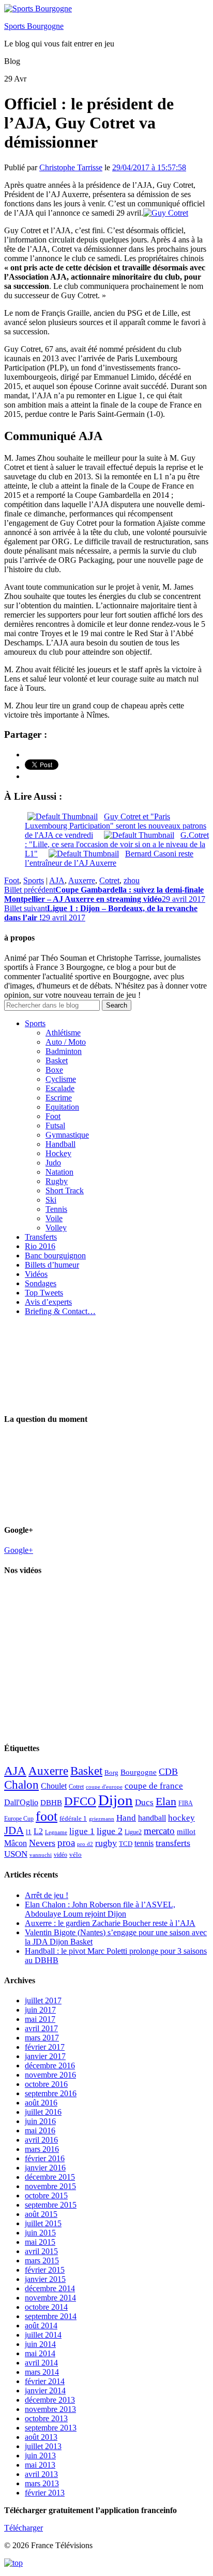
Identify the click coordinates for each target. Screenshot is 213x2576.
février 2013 (45, 2493)
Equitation (62, 1107)
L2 (38, 1831)
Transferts (41, 1237)
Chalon (21, 1785)
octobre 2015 (46, 2196)
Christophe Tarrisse (71, 167)
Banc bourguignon (55, 1255)
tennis (144, 1843)
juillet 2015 (43, 2223)
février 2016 (45, 2158)
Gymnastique (67, 1135)
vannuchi (41, 1855)
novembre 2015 (50, 2186)
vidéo (60, 1855)
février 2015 (45, 2270)
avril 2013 (41, 2474)
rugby (106, 1843)
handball (152, 1818)
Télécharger (24, 2528)
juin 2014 (40, 2344)
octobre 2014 (46, 2307)
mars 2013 (42, 2483)
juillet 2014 (43, 2335)
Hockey (58, 1153)
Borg (111, 1773)
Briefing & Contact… (60, 1311)
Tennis (56, 1209)
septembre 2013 (51, 2428)
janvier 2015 (45, 2279)
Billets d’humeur (52, 1265)
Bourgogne (139, 1772)
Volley (56, 1228)
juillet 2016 (43, 2112)
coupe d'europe (104, 1787)
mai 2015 (40, 2242)
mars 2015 (42, 2261)
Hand (126, 1818)
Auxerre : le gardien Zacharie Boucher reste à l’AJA (110, 1923)
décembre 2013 (50, 2400)
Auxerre (82, 880)
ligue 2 (110, 1831)
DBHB (51, 1802)
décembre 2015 (50, 2177)
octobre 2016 (46, 2084)
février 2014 (45, 2381)
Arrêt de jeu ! (47, 1895)
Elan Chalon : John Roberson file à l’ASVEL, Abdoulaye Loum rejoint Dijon (100, 1909)
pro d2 (85, 1844)
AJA (57, 880)
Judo (53, 1163)
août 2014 (41, 2326)
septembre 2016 (51, 2093)
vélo (75, 1854)
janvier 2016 (45, 2168)
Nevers (42, 1843)
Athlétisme (63, 1033)
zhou (132, 880)
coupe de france (154, 1786)
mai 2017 (40, 2019)
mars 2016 (42, 2149)
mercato (159, 1831)
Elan (166, 1802)
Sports (34, 880)
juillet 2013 (43, 2446)
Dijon (116, 1800)
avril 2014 (41, 2363)
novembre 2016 (50, 2075)
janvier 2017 (45, 2056)
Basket (57, 1060)
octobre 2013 (46, 2418)
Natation (59, 1172)
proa (66, 1843)
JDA (14, 1830)
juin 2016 (40, 2121)
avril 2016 (41, 2140)
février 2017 (45, 2047)
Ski (51, 1200)
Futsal (55, 1125)
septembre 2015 (51, 2205)
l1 (29, 1832)
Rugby (57, 1181)
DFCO (80, 1801)
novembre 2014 (50, 2298)
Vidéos (36, 1274)
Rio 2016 (40, 1246)
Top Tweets (44, 1293)
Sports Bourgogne (34, 26)
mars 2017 (42, 2038)
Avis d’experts (48, 1302)
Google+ (19, 1550)
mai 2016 (40, 2131)
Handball (60, 1144)
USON (16, 1854)
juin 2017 (40, 2010)
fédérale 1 (73, 1818)
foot (47, 1816)
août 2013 (41, 2437)
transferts (173, 1843)
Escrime (59, 1098)
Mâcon (16, 1843)
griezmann (102, 1819)
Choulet (54, 1786)
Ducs (144, 1802)
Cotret (109, 880)
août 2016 (41, 2103)
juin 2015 (40, 2233)
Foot (12, 880)
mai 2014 (40, 2353)
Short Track (65, 1190)
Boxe (54, 1070)
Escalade (60, 1088)
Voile (54, 1218)
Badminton (64, 1051)
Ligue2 (133, 1832)
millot (186, 1832)
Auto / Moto (66, 1042)
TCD (126, 1844)
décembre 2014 (50, 2288)
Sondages (41, 1283)
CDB (168, 1772)
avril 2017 (41, 2028)
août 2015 (41, 2214)
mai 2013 (40, 2465)
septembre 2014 (51, 2316)
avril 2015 (41, 2251)
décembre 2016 (50, 2065)
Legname (56, 1832)
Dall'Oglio (21, 1802)
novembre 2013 (50, 2409)
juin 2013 (40, 2456)
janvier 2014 (45, 2391)
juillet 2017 (43, 2000)
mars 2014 (42, 2372)
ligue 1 (82, 1831)
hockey (181, 1818)
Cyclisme (61, 1079)
